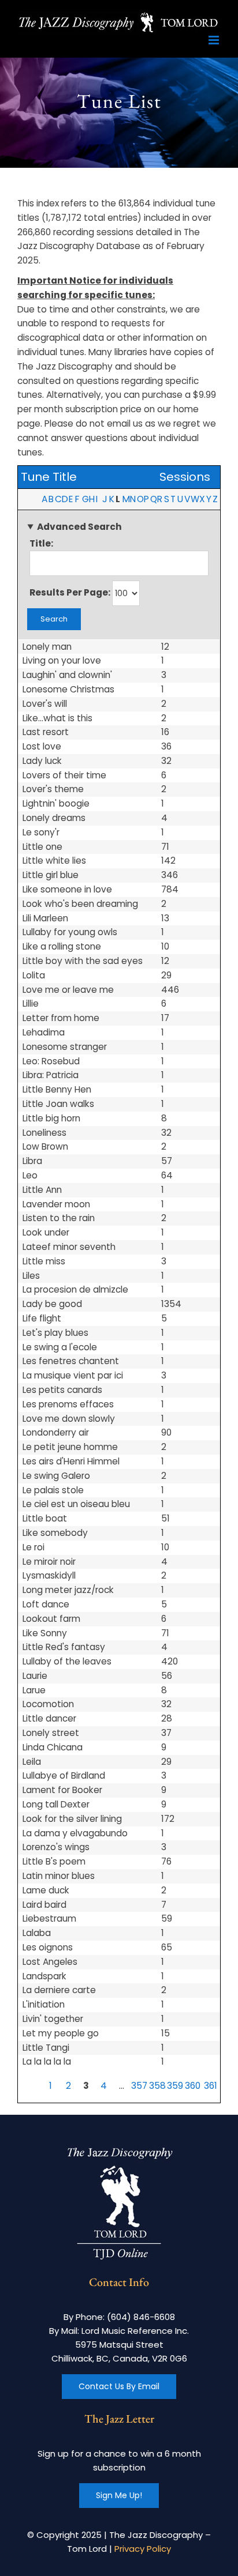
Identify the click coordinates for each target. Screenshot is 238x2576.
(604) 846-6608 (141, 2317)
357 (139, 2086)
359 (175, 2086)
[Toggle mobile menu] (215, 40)
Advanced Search (79, 527)
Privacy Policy (143, 2549)
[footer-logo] (119, 2148)
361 (211, 2086)
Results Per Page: (71, 592)
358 (157, 2086)
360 (193, 2086)
